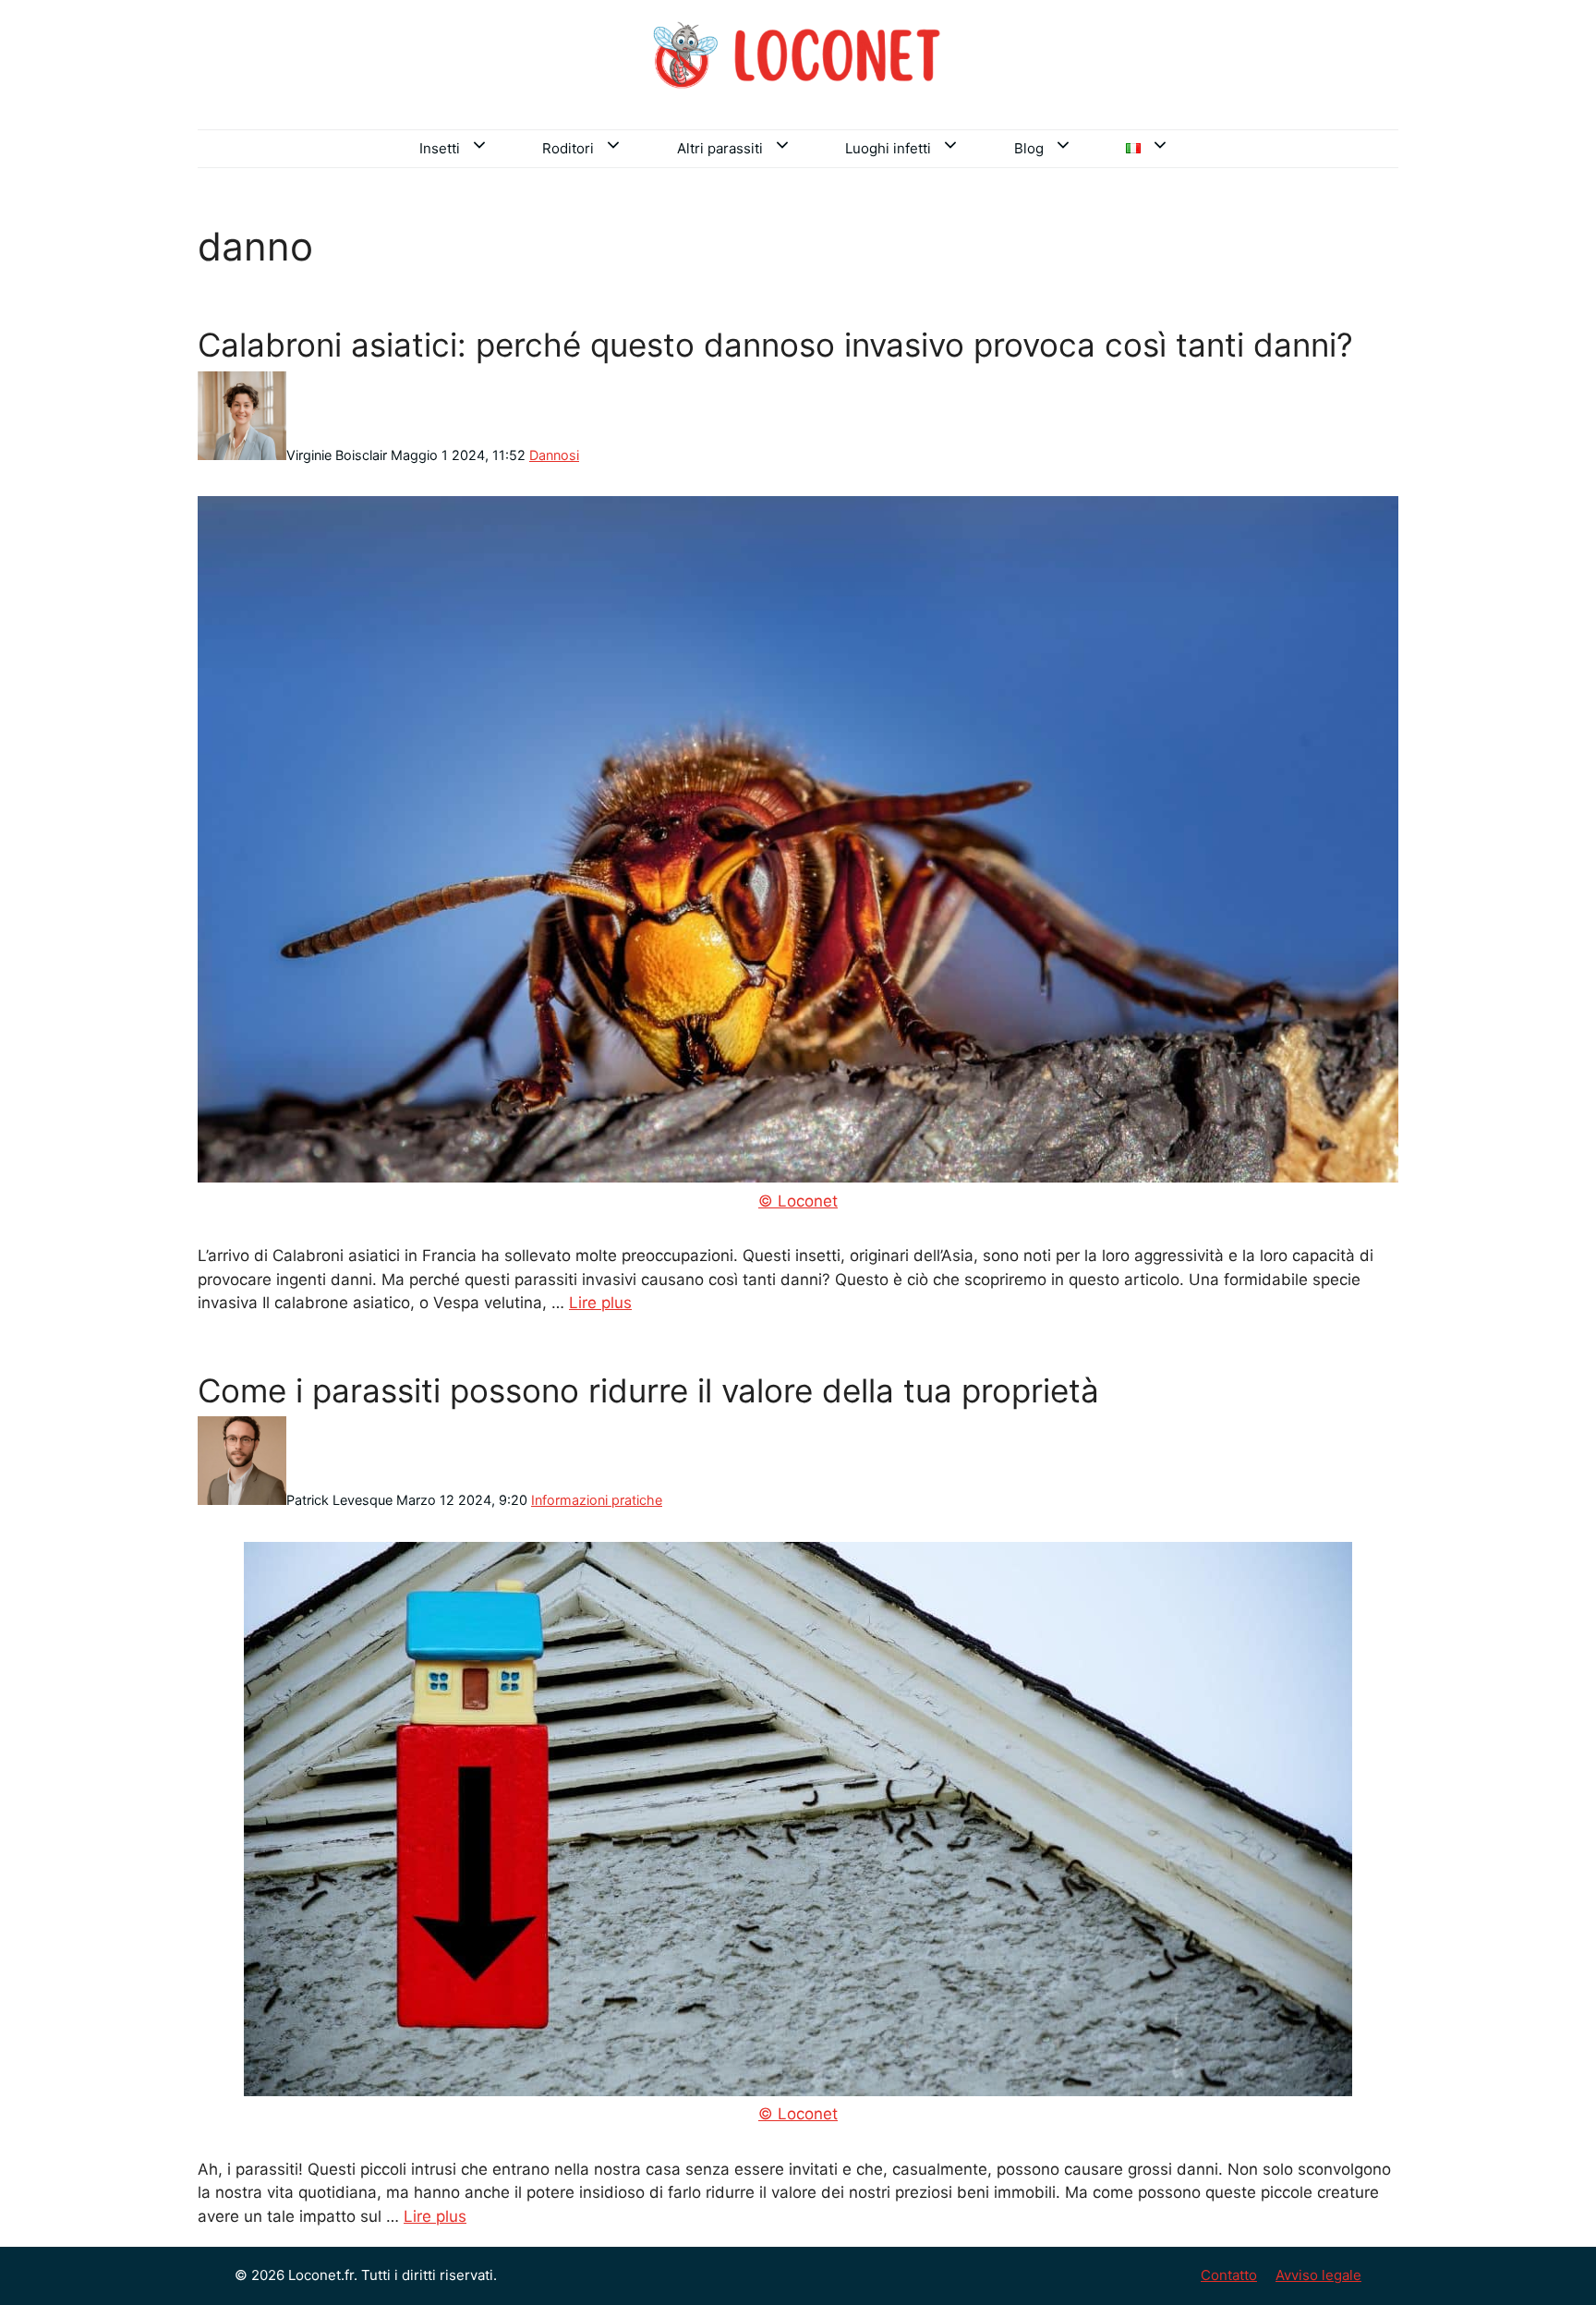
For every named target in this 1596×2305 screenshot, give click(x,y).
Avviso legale (1318, 2275)
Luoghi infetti (888, 148)
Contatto (1229, 2275)
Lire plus (600, 1303)
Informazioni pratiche (597, 1500)
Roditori (568, 148)
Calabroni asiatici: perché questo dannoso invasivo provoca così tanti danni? (775, 345)
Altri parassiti (720, 148)
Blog (1029, 148)
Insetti (440, 148)
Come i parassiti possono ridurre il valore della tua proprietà (648, 1390)
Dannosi (554, 455)
